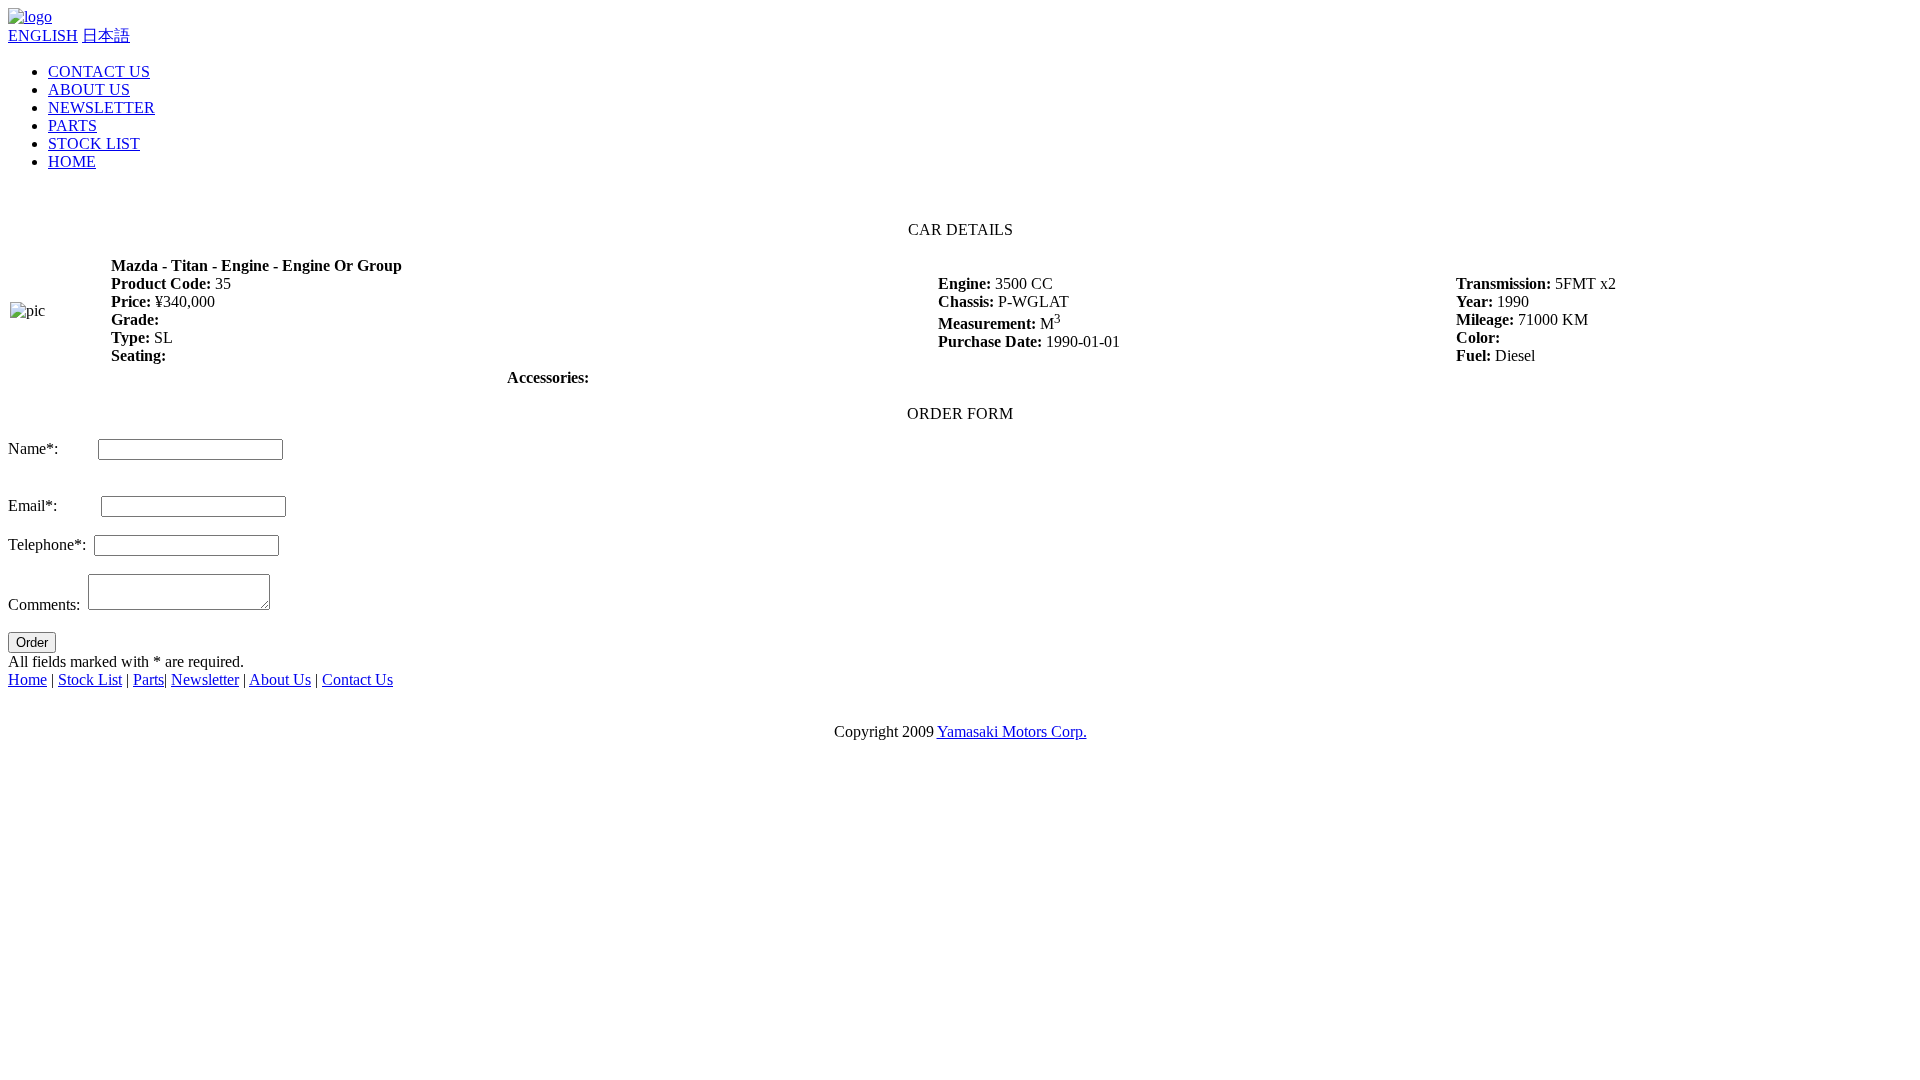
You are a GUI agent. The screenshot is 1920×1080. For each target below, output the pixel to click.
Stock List (90, 679)
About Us (280, 679)
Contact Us (357, 679)
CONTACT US (99, 71)
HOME (72, 161)
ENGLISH (43, 35)
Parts (148, 679)
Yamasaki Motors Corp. (1012, 731)
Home (27, 679)
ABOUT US (89, 89)
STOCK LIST (94, 143)
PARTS (72, 125)
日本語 (106, 35)
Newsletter (205, 679)
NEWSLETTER (101, 107)
